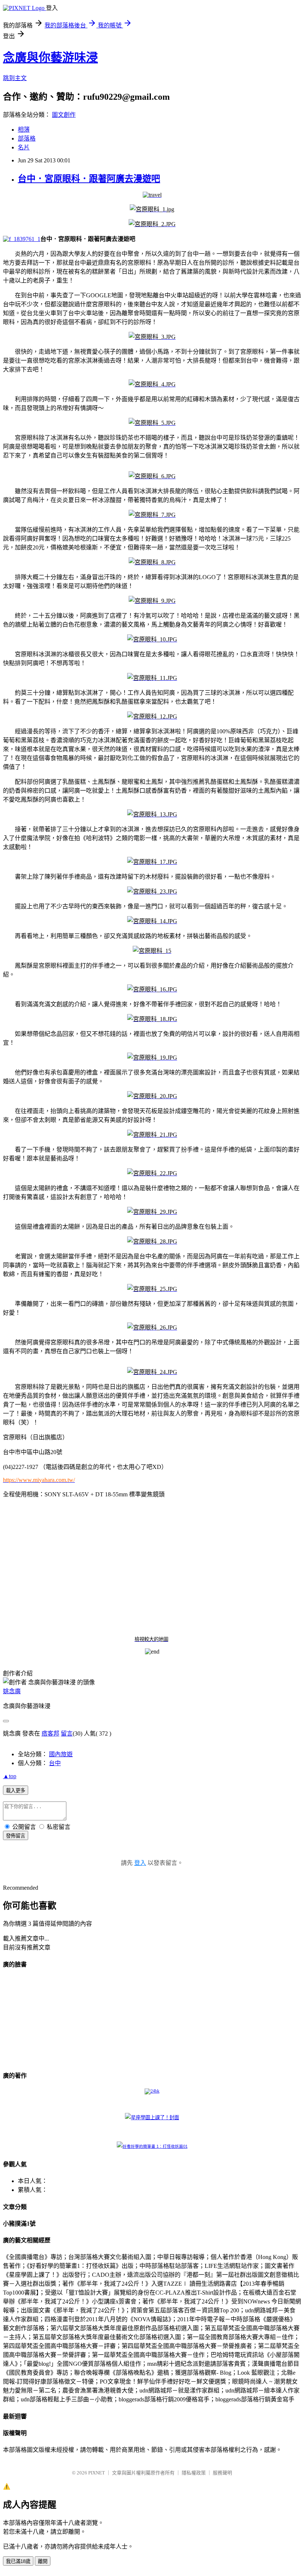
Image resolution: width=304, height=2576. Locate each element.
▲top (10, 1776)
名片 (24, 147)
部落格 (27, 138)
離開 (43, 2561)
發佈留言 (16, 1836)
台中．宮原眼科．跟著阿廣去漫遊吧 (89, 179)
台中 (55, 1763)
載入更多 (16, 1791)
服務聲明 (222, 2473)
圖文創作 (64, 115)
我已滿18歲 (18, 2561)
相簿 (24, 130)
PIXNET (97, 2473)
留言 (67, 1733)
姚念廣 (12, 1691)
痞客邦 (50, 1733)
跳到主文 (15, 78)
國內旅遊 (61, 1754)
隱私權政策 (194, 2473)
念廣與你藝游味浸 (50, 57)
